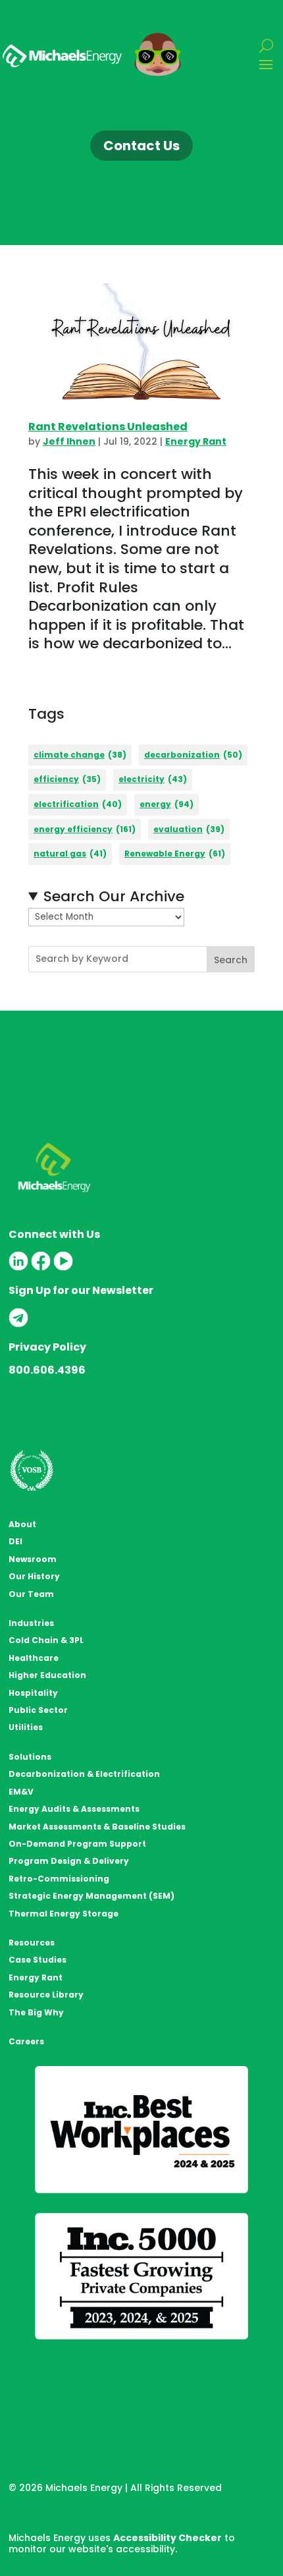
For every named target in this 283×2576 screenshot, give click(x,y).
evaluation (189, 829)
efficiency (67, 779)
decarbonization (193, 755)
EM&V (21, 1792)
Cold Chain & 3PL (46, 1640)
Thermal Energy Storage (64, 1914)
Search (231, 960)
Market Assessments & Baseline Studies (97, 1827)
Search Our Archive (114, 897)
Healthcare (34, 1658)
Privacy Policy (47, 1347)
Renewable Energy (175, 854)
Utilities (26, 1727)
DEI (15, 1541)
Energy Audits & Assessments (74, 1809)
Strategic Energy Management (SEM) (91, 1896)
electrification (78, 804)
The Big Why (36, 2012)
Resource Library (46, 1995)
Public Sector (38, 1710)
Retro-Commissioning (59, 1879)
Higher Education (47, 1675)
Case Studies (38, 1960)
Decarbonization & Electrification (84, 1774)
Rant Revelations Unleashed (108, 427)
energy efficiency (85, 829)
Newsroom (33, 1559)
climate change (80, 755)
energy (167, 804)
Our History (34, 1576)
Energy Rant (196, 441)
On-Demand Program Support (77, 1844)
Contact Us (141, 146)
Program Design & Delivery (69, 1861)
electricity (153, 779)
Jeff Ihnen (69, 441)
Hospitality (33, 1693)
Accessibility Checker (167, 2538)
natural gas (70, 854)
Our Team (31, 1594)
